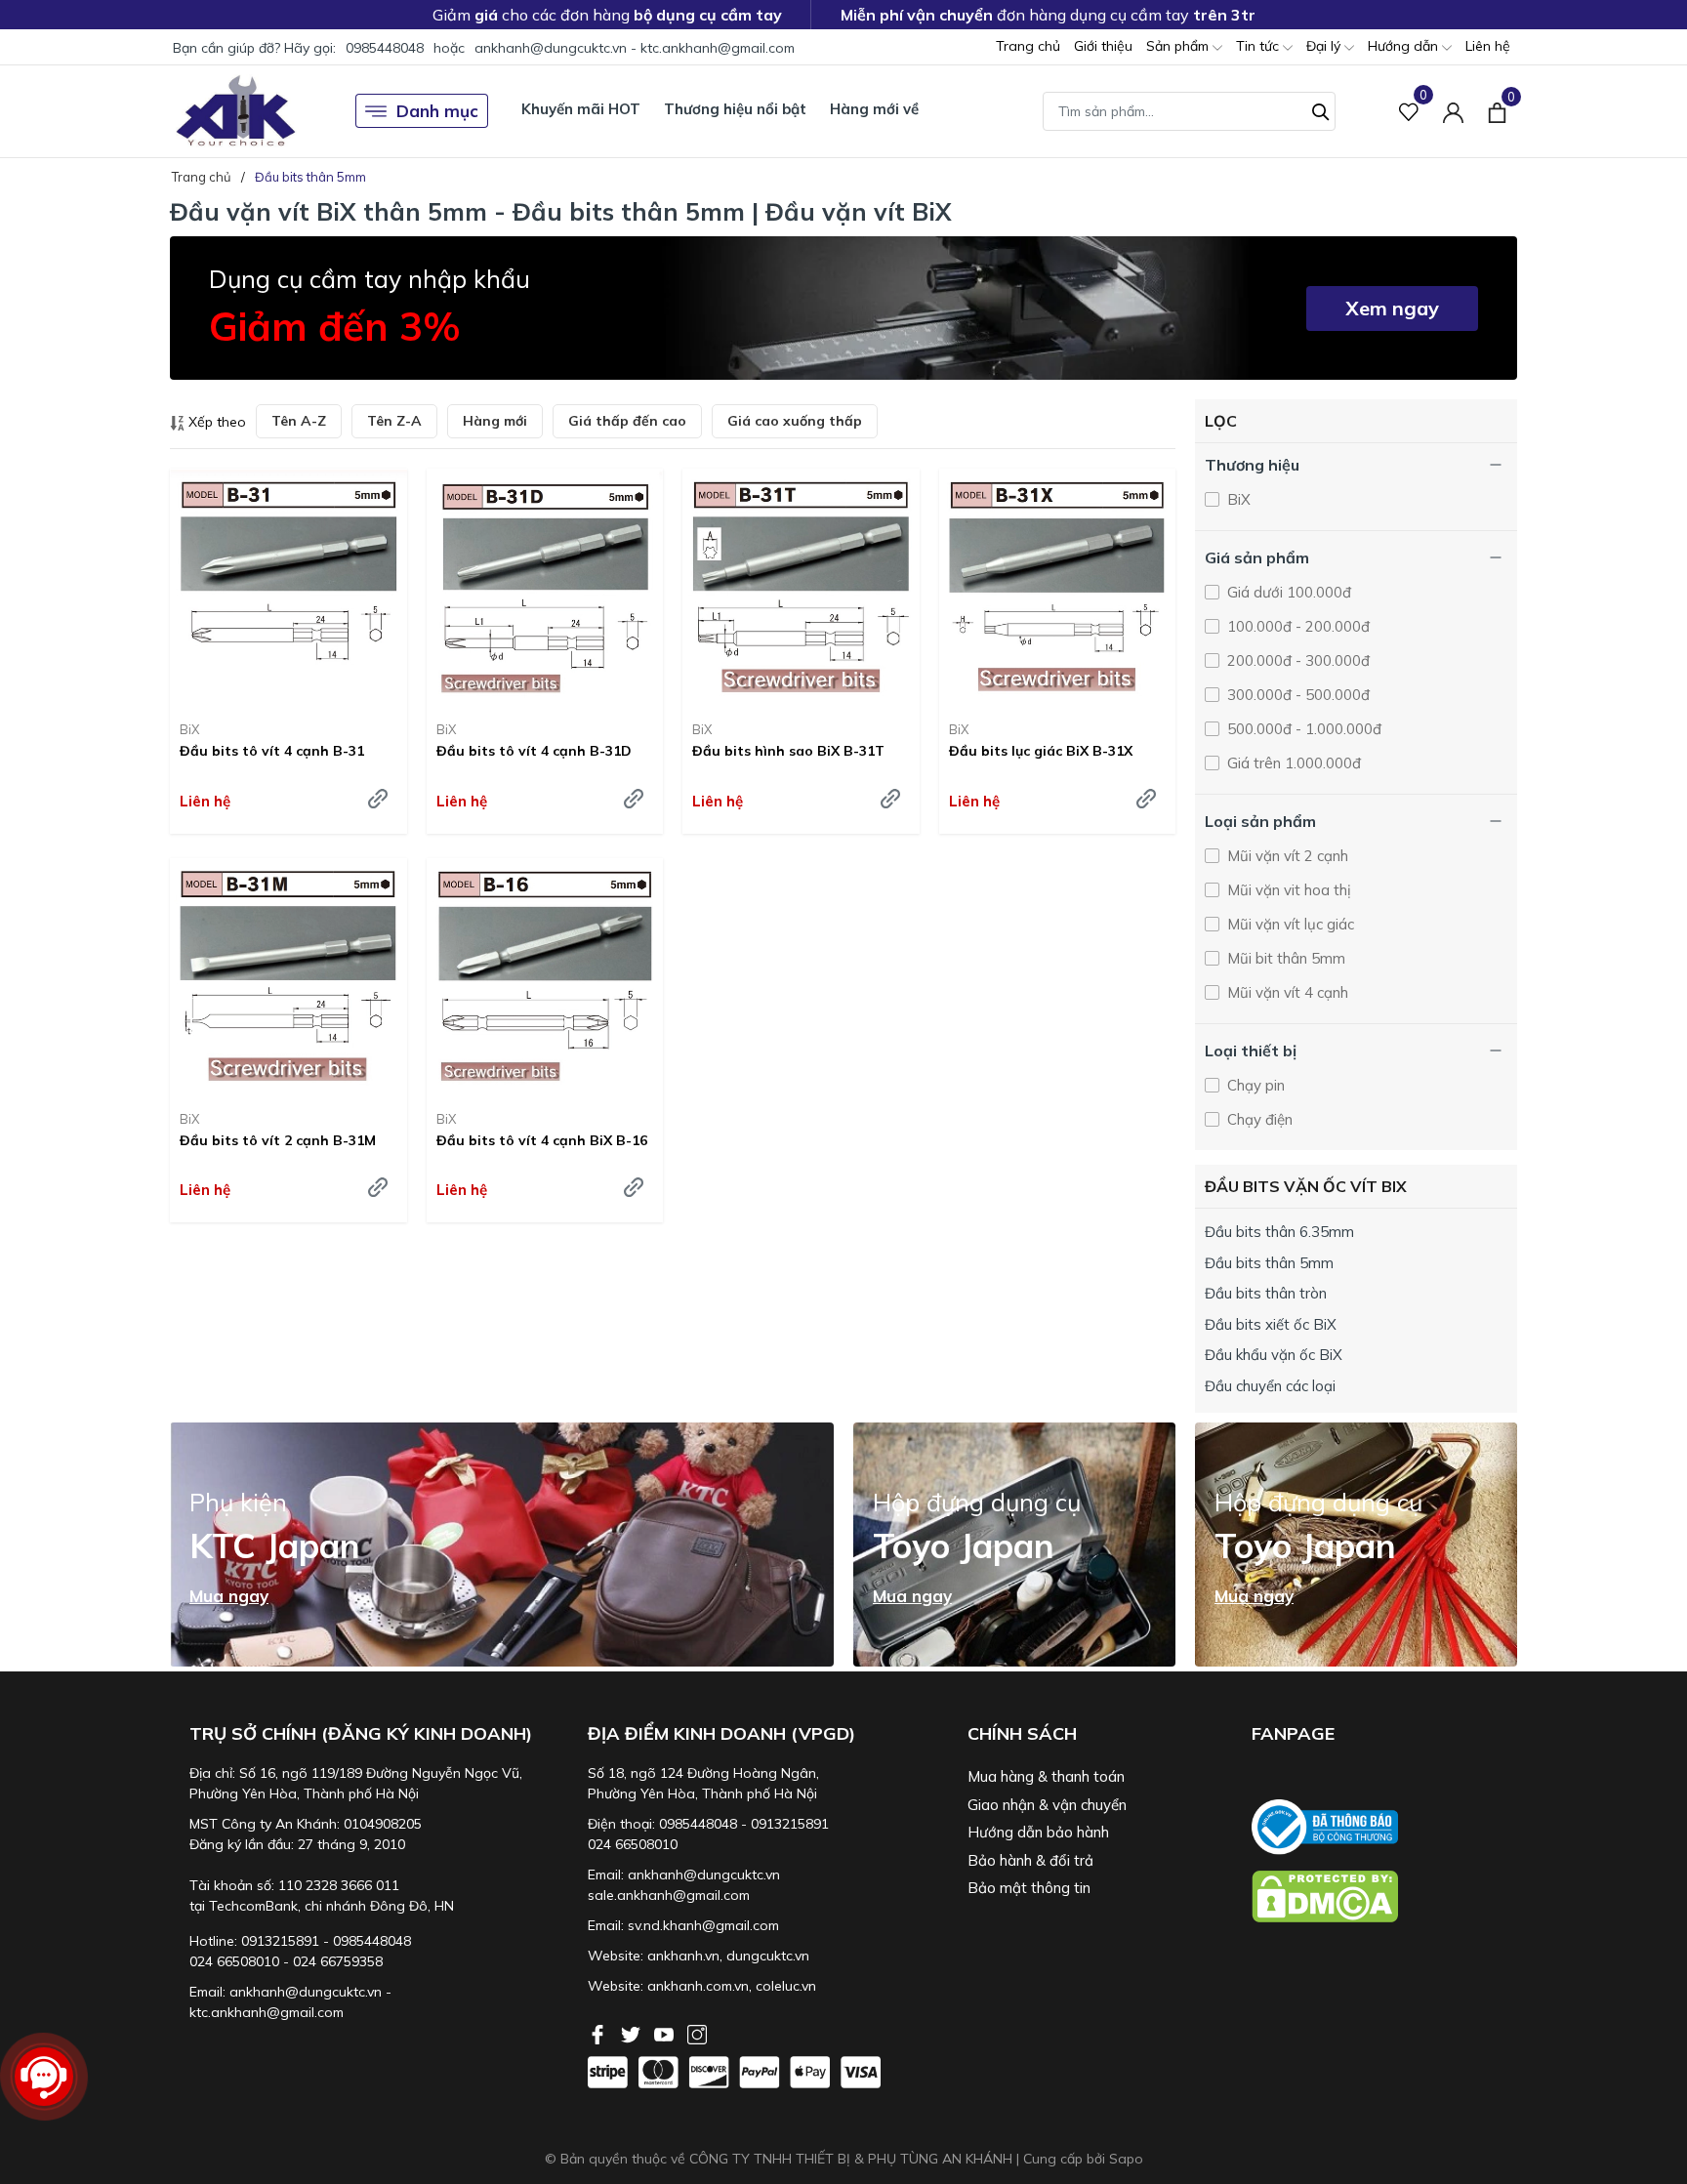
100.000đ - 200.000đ (1296, 626)
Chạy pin (1254, 1085)
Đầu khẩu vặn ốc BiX (1274, 1355)
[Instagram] (697, 2033)
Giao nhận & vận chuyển (1047, 1805)
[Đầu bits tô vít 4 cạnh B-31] (288, 587)
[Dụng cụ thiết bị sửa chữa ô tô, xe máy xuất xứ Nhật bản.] (236, 111)
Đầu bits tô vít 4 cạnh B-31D (534, 751)
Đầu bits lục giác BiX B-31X (1041, 751)
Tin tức (1259, 46)
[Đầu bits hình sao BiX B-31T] (801, 587)
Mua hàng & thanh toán (1046, 1776)
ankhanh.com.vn (698, 1986)
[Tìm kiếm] (1321, 109)
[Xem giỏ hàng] (1497, 110)
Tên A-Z (299, 421)
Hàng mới (495, 421)
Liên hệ (1488, 46)
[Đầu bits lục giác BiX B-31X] (1058, 587)
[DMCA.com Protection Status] (1384, 1896)
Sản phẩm (1179, 46)
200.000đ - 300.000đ (1296, 660)
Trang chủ (1028, 46)
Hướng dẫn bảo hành (1038, 1832)
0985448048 (385, 48)
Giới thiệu (1103, 46)
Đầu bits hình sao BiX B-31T (788, 751)
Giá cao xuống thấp (795, 421)
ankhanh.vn (683, 1956)
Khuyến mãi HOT (581, 109)
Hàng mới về (874, 109)
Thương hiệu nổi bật (735, 109)
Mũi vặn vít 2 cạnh (1286, 856)
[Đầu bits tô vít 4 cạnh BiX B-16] (545, 977)
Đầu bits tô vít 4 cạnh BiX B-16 (542, 1140)
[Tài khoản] (1453, 111)
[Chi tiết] (378, 799)
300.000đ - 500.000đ (1296, 695)
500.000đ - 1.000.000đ (1302, 729)
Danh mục (437, 111)
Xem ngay (1392, 308)
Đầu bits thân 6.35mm (1279, 1232)
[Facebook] (599, 2033)
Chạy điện (1258, 1119)
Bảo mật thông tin (1029, 1888)
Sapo (1126, 2159)
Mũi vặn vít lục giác (1289, 924)
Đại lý (1325, 46)
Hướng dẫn (1405, 46)
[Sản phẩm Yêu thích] (1409, 111)
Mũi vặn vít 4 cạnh (1286, 992)
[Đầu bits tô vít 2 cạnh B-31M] (288, 977)
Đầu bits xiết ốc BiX (1271, 1324)
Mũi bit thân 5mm (1284, 958)
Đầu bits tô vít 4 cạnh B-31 (272, 751)
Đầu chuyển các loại (1270, 1386)
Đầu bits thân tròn (1266, 1293)
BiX (189, 729)
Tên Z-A (394, 421)
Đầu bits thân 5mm (1269, 1263)
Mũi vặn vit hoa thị (1287, 890)
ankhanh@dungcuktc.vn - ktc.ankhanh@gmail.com (635, 48)
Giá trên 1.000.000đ (1292, 763)
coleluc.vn (786, 1986)
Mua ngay (229, 1596)
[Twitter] (633, 2033)
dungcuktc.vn (768, 1956)
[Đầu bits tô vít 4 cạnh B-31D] (545, 587)
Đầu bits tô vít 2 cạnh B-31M (278, 1140)
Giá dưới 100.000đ (1287, 592)
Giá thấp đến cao (627, 421)
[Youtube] (666, 2033)
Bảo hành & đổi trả (1030, 1860)
